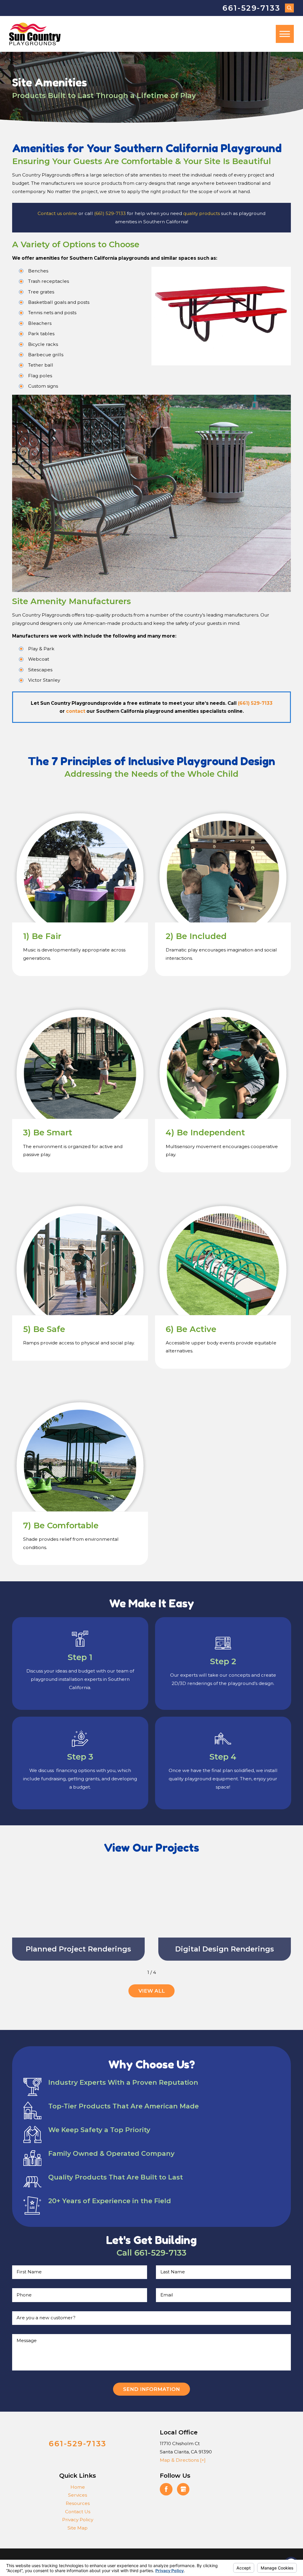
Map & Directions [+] (183, 2460)
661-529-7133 (251, 8)
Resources (78, 2503)
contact (76, 711)
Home (78, 2487)
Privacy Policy (78, 2520)
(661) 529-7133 (110, 213)
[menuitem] (78, 2487)
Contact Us (78, 2512)
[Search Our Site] (290, 8)
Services (78, 2495)
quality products (202, 213)
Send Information (151, 2389)
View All (152, 1991)
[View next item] (164, 1972)
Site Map (78, 2528)
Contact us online (57, 213)
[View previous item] (139, 1972)
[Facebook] (166, 2489)
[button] (285, 34)
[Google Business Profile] (183, 2489)
